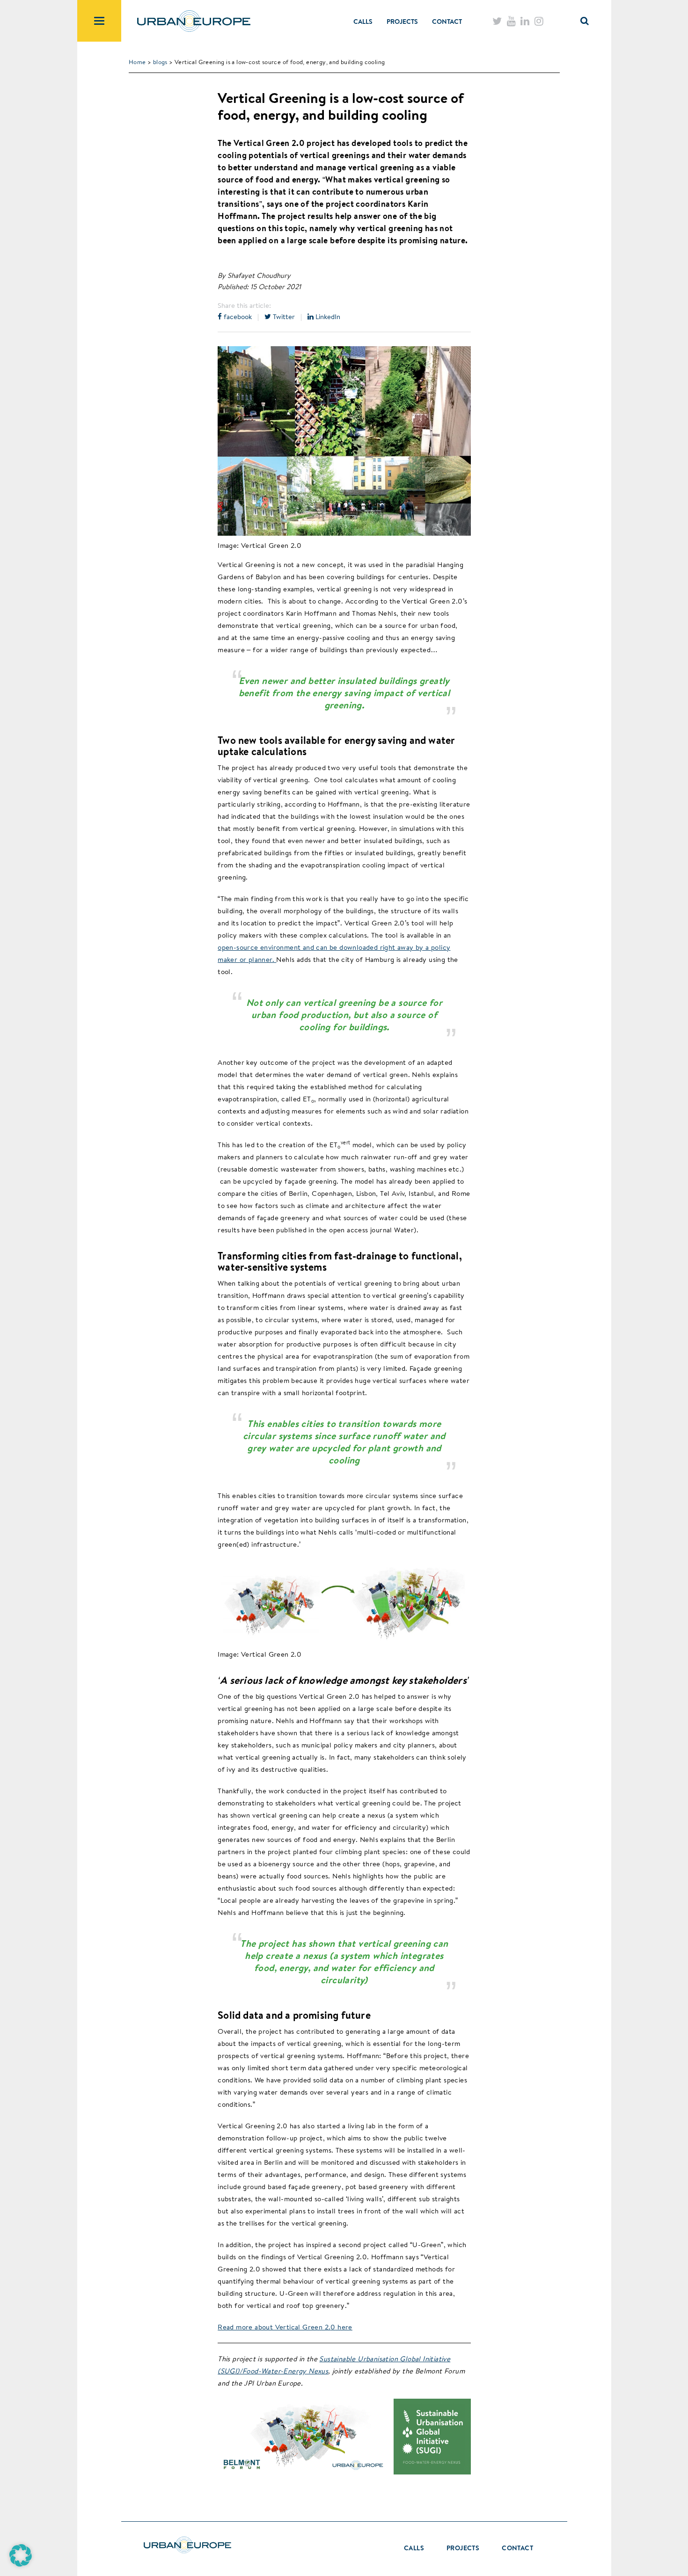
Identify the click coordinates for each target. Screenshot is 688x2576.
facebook (237, 317)
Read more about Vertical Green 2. (274, 2327)
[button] (21, 2555)
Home (137, 62)
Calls (363, 22)
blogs (160, 62)
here (344, 2327)
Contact (447, 22)
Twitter (283, 317)
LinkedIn (327, 317)
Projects (402, 22)
